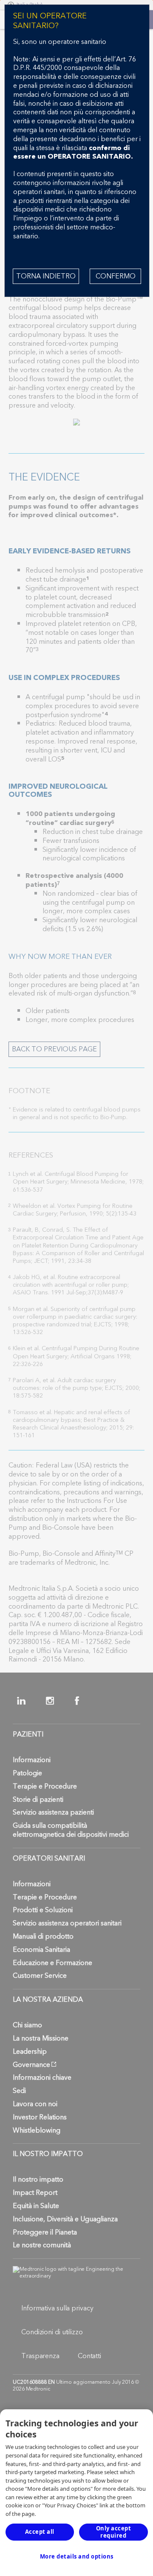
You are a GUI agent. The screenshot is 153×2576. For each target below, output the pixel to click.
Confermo (116, 276)
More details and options (77, 2556)
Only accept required (114, 2532)
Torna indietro (46, 276)
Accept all (40, 2532)
